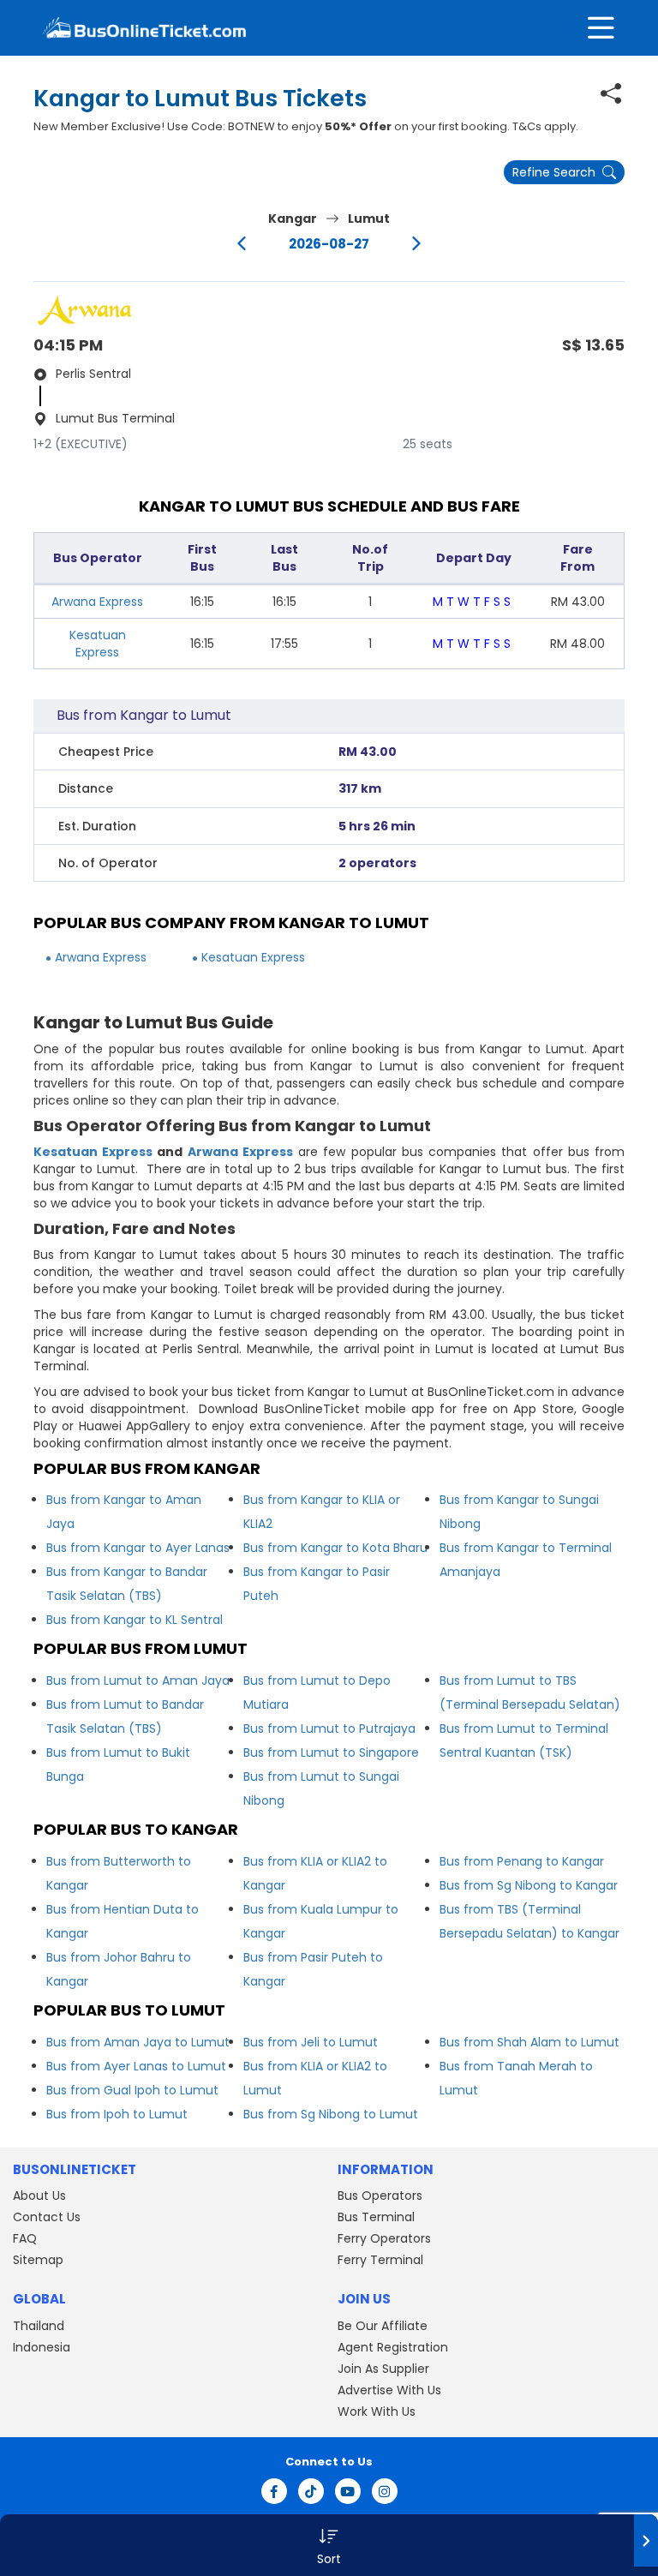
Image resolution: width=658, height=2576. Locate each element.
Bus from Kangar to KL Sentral (135, 1620)
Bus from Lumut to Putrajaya (329, 1728)
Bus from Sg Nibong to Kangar (529, 1885)
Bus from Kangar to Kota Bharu (335, 1548)
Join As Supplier (383, 2369)
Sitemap (38, 2260)
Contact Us (47, 2217)
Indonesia (42, 2347)
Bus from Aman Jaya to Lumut (138, 2042)
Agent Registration (393, 2347)
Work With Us (377, 2411)
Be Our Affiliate (383, 2326)
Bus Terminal (376, 2217)
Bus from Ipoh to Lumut (117, 2114)
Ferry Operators (384, 2238)
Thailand (39, 2326)
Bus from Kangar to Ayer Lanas (138, 1548)
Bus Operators (380, 2196)
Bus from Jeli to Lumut (311, 2042)
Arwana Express (97, 602)
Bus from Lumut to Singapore (331, 1752)
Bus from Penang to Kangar (522, 1861)
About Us (39, 2196)
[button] (329, 2545)
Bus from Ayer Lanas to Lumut (136, 2066)
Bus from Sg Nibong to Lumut (331, 2114)
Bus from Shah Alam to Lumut (529, 2042)
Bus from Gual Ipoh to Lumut (132, 2090)
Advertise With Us (389, 2390)
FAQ (25, 2238)
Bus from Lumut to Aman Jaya (138, 1680)
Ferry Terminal (380, 2260)
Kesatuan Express (98, 644)
